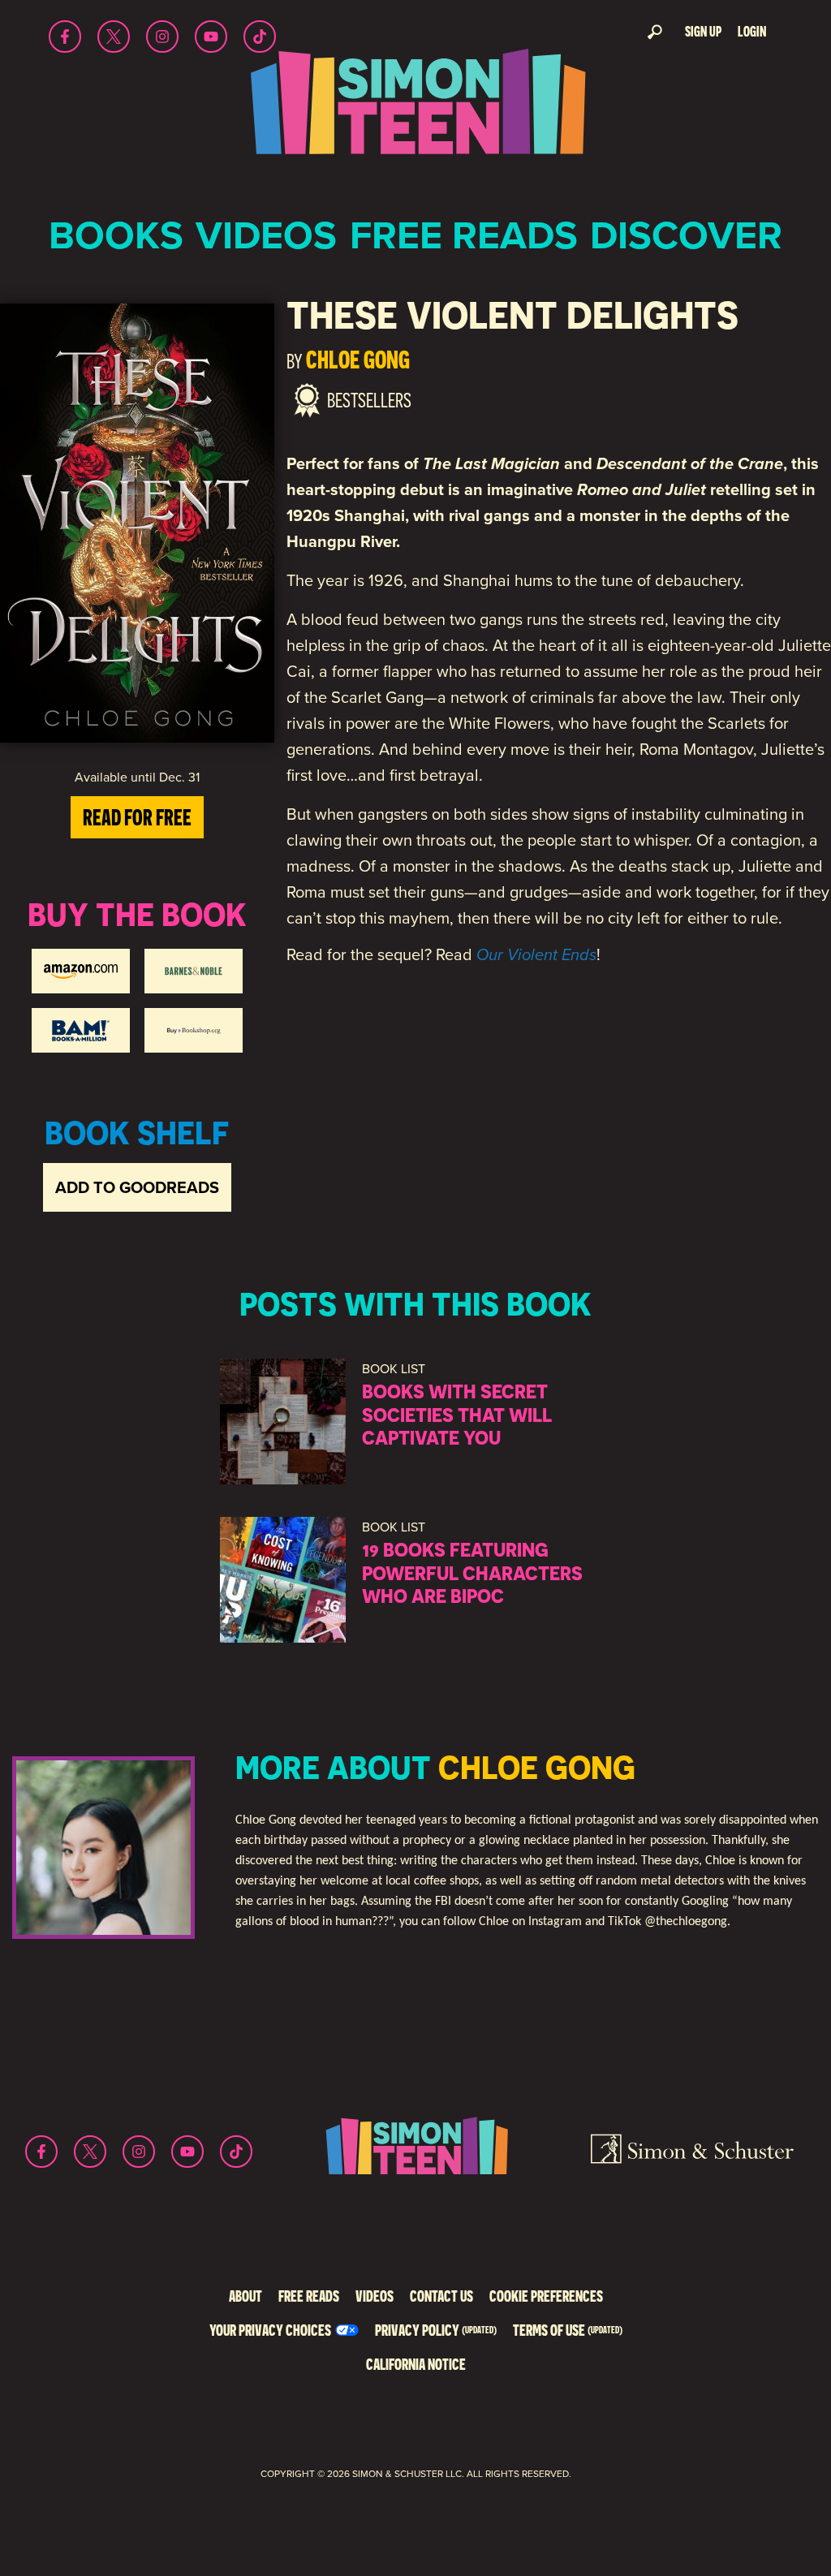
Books (116, 235)
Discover (686, 235)
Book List (394, 1369)
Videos (266, 235)
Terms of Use (568, 2330)
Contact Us (441, 2296)
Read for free (137, 817)
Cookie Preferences (546, 2296)
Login (752, 31)
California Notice (416, 2364)
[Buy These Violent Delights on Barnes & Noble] (194, 971)
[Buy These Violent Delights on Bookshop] (194, 1030)
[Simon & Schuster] (692, 2152)
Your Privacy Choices (270, 2330)
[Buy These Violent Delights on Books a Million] (81, 1030)
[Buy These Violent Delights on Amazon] (81, 971)
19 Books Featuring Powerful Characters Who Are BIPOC (472, 1573)
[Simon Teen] (415, 112)
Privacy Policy (436, 2330)
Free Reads (464, 235)
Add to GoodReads (137, 1187)
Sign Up (703, 31)
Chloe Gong (358, 359)
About (245, 2296)
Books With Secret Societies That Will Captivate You (457, 1415)
